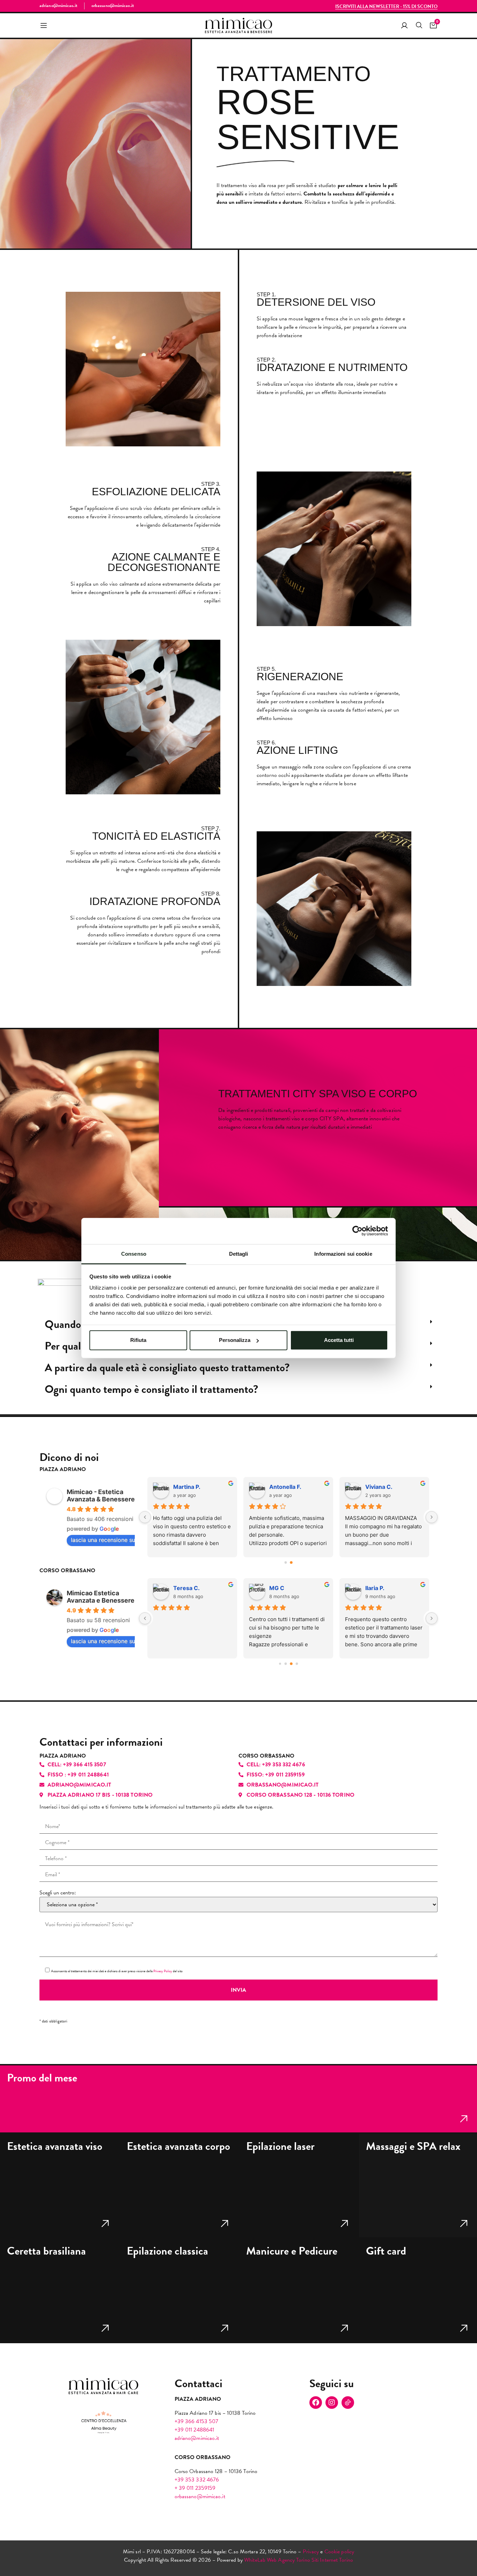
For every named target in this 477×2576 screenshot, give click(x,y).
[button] (44, 26)
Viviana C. (379, 1487)
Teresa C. (186, 1588)
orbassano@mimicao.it (200, 2496)
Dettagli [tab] (239, 1253)
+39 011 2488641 (195, 2430)
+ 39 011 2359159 (195, 2488)
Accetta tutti (339, 1340)
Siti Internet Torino (332, 2560)
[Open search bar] (419, 25)
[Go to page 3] (297, 1664)
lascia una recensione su (103, 1540)
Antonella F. (285, 1487)
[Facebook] (316, 2403)
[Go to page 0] (286, 1562)
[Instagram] (332, 2403)
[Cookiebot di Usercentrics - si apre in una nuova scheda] (357, 1231)
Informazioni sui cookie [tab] (343, 1253)
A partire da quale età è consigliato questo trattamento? (167, 1368)
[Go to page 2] (291, 1664)
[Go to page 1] (291, 1562)
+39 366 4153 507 (197, 2421)
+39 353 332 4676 (197, 2480)
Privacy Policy (163, 1971)
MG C (277, 1588)
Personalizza (235, 1340)
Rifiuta (138, 1340)
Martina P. (187, 1487)
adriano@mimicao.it (197, 2438)
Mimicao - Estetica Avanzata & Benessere (101, 1495)
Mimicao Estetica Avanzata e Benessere (101, 1597)
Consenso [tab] (134, 1253)
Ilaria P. (375, 1588)
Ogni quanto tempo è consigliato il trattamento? (151, 1389)
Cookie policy (339, 2552)
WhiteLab (255, 2560)
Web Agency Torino (288, 2560)
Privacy (311, 2552)
